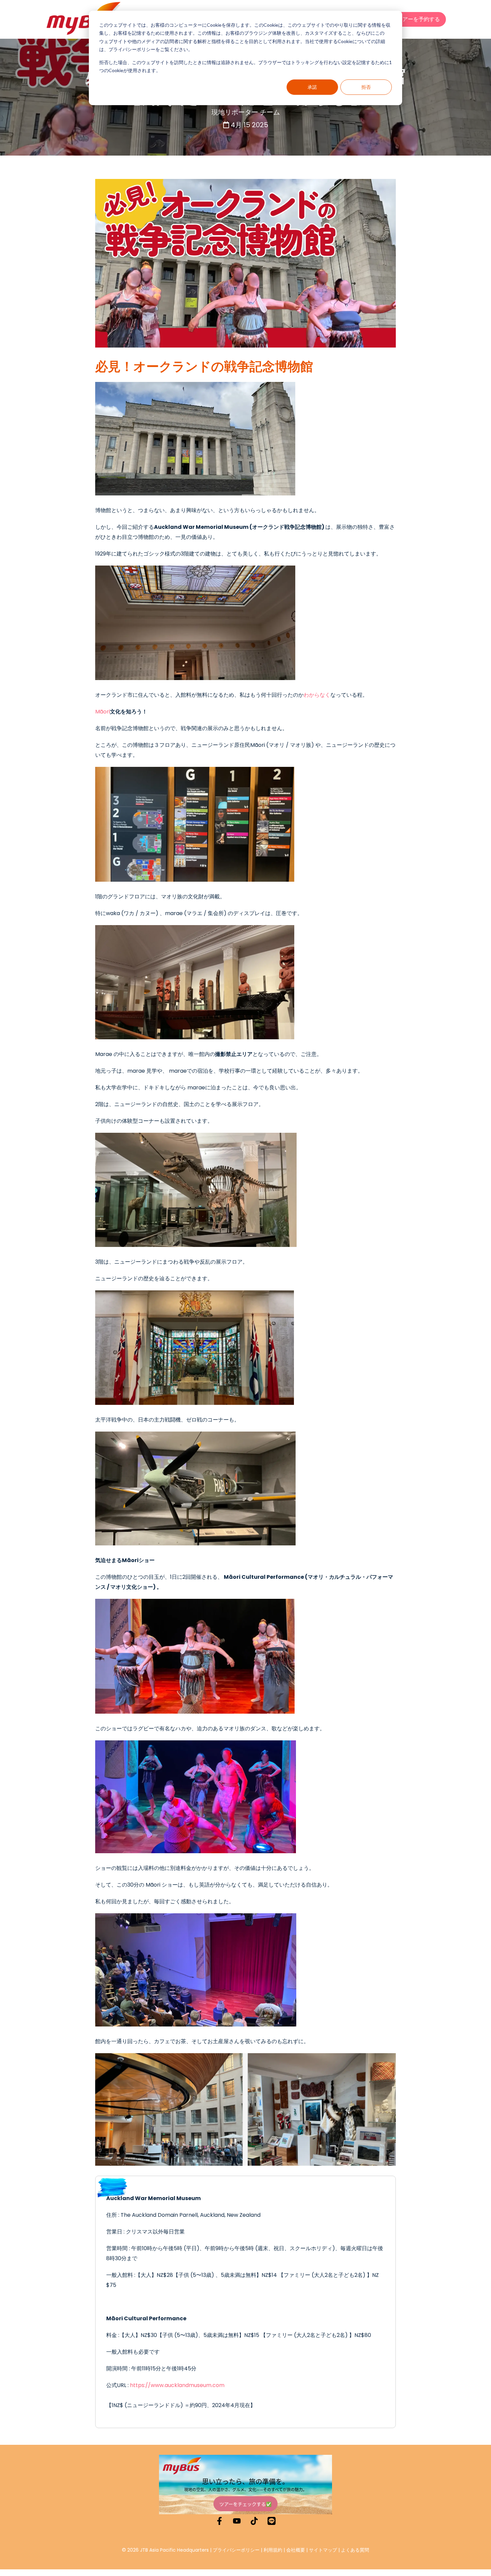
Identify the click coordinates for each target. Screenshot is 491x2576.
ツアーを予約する (419, 19)
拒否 (366, 87)
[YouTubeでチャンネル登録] (237, 2521)
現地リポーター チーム (246, 112)
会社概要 (296, 2550)
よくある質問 (355, 2550)
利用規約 (273, 2550)
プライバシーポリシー (236, 2550)
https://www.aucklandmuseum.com (177, 2385)
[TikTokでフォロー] (254, 2521)
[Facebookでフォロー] (219, 2521)
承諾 (312, 87)
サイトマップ (323, 2550)
